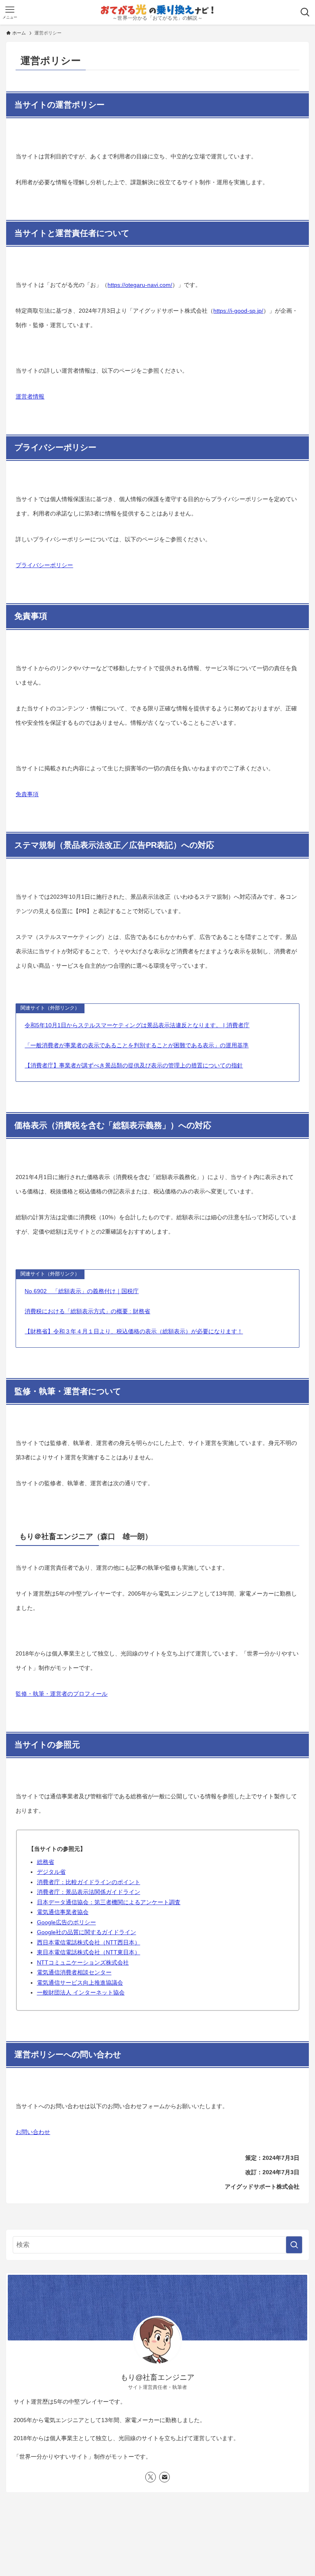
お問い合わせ (33, 2132)
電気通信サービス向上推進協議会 (80, 1983)
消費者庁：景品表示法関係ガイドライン (89, 1892)
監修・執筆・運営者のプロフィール (62, 1694)
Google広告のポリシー (66, 1922)
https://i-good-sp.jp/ (238, 311)
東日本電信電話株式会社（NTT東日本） (89, 1952)
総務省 (46, 1862)
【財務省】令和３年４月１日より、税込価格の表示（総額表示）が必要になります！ (134, 1331)
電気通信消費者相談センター (74, 1972)
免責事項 (27, 794)
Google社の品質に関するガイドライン (87, 1932)
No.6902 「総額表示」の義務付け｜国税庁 (82, 1291)
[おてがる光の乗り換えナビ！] (157, 10)
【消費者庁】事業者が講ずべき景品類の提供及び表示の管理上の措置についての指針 (134, 1065)
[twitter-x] (151, 2477)
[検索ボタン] (305, 12)
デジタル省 (51, 1872)
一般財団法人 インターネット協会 (81, 1992)
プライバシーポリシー (44, 565)
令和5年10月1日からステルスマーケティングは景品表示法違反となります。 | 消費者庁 (137, 1025)
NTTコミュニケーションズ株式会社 (83, 1962)
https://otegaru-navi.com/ (140, 285)
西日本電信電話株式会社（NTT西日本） (89, 1942)
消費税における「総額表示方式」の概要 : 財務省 (87, 1311)
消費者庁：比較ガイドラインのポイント (89, 1882)
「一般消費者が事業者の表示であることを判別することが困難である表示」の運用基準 (137, 1045)
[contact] (164, 2477)
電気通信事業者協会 (63, 1912)
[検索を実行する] (294, 2245)
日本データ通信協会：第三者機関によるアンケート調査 (109, 1902)
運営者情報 (30, 396)
